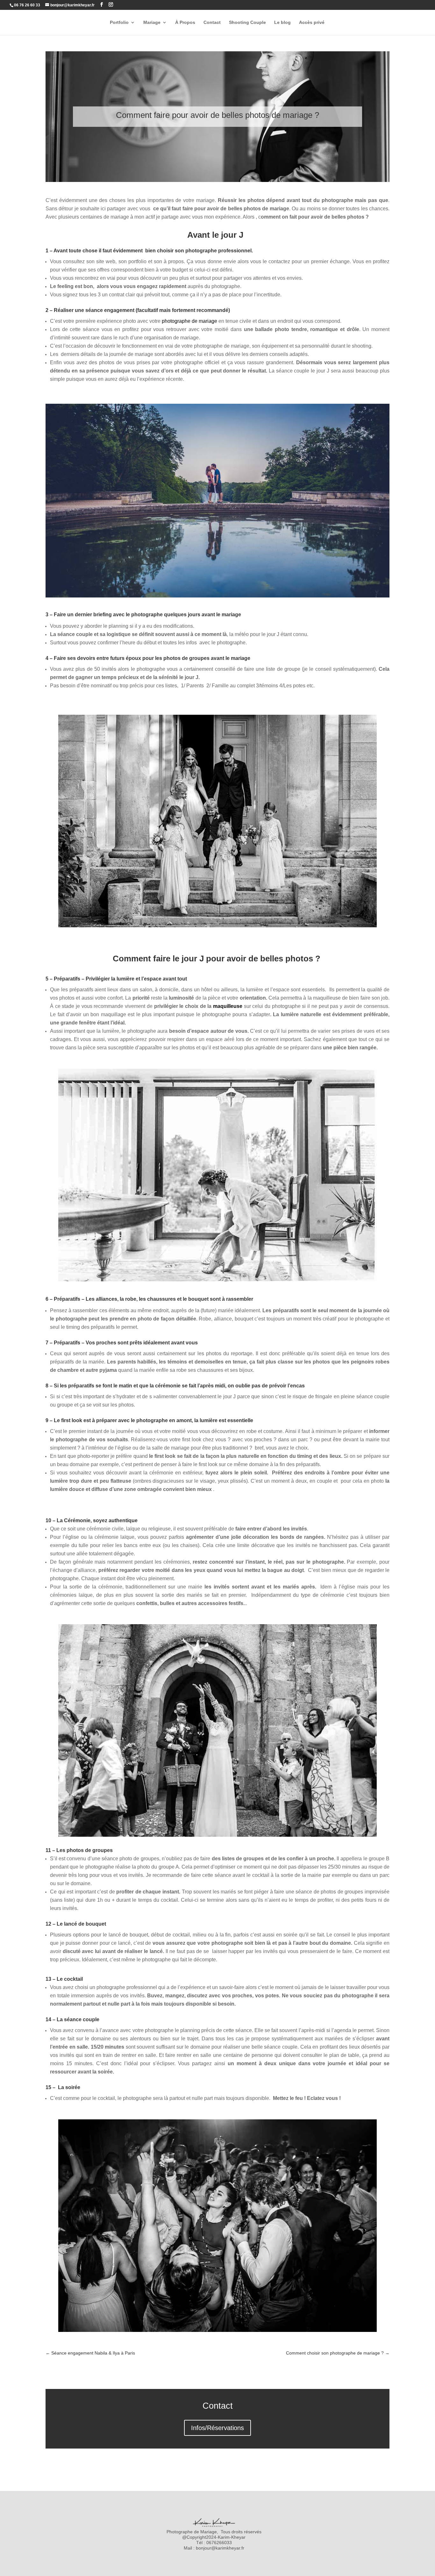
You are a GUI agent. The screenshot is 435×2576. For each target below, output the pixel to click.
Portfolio (119, 22)
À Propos (185, 22)
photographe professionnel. (219, 251)
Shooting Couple (247, 22)
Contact (212, 22)
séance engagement (110, 310)
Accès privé (312, 22)
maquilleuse (228, 1006)
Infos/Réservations (217, 2428)
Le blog (282, 22)
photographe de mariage (189, 321)
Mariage (152, 22)
